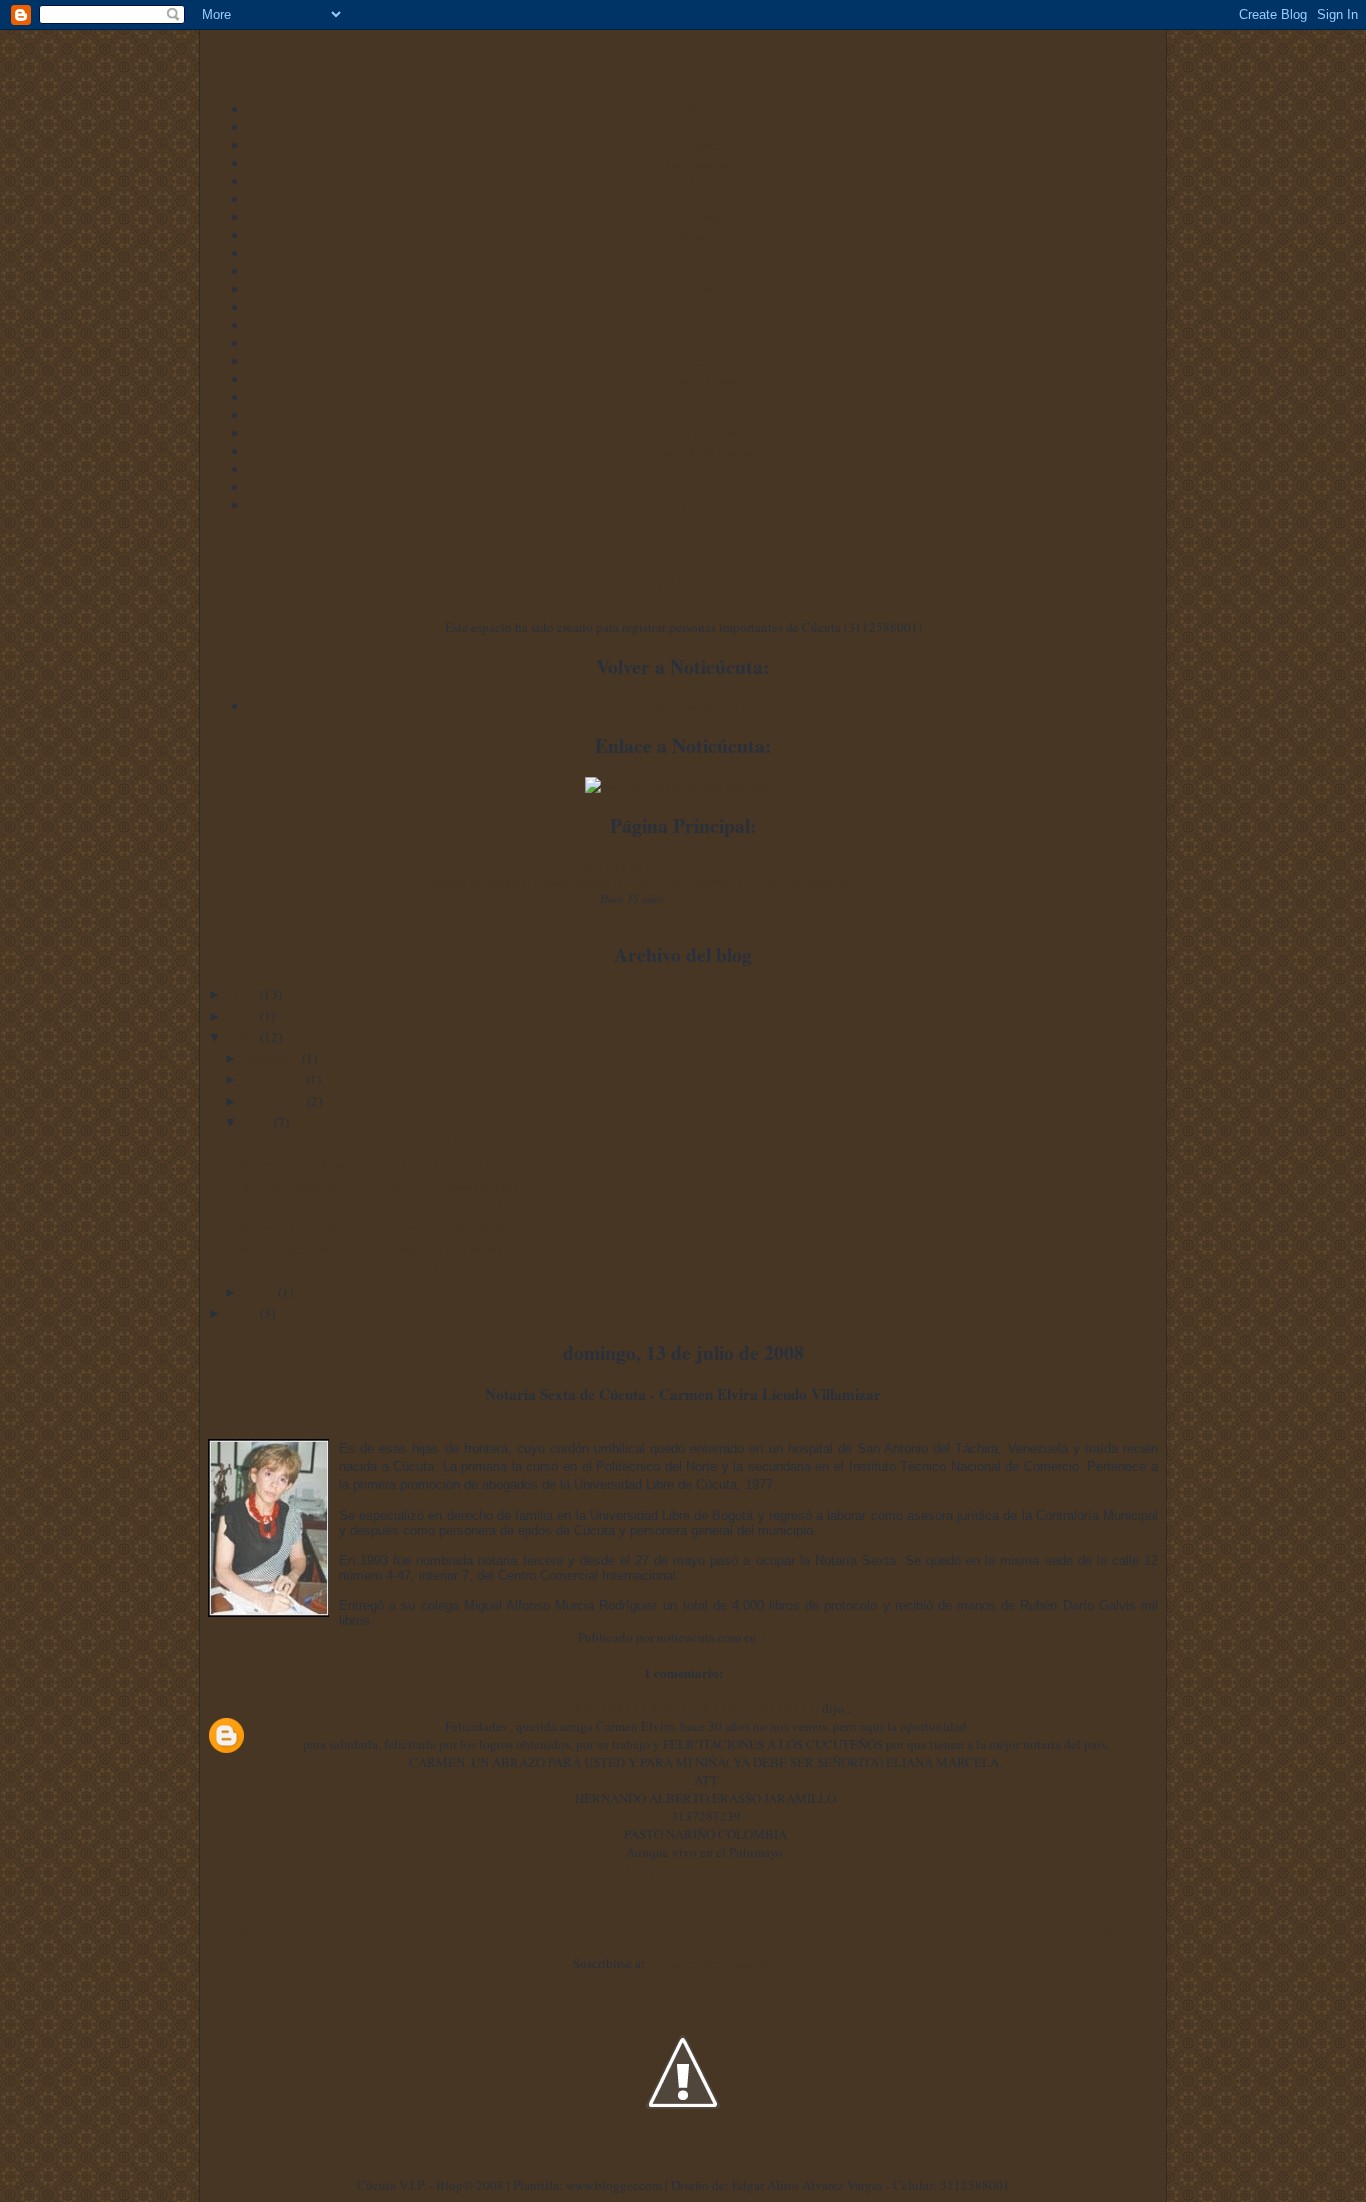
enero (261, 1292)
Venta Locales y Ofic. (703, 415)
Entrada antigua (1115, 1932)
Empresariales (703, 163)
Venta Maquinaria (703, 451)
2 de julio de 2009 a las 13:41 (705, 1870)
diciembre (273, 1058)
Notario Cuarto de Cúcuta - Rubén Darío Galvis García (387, 1207)
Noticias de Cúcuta (703, 706)
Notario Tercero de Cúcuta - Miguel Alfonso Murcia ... (385, 1186)
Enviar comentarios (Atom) (721, 1963)
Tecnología (703, 343)
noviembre (275, 1079)
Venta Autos (703, 433)
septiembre (276, 1101)
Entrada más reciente (264, 1932)
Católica (703, 361)
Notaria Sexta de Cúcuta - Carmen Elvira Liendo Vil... (385, 1249)
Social (703, 253)
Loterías (703, 505)
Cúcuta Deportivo (703, 217)
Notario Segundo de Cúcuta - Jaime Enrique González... (390, 1164)
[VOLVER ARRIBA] (683, 2167)
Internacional (703, 325)
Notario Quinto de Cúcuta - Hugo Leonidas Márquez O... (392, 1228)
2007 (244, 1313)
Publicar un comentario (683, 1901)
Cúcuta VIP (703, 307)
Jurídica (703, 145)
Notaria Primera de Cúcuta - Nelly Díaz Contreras (372, 1143)
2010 (244, 994)
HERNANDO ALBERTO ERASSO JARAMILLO (688, 1708)
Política (703, 127)
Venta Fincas (703, 469)
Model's (703, 289)
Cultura (703, 199)
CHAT (703, 487)
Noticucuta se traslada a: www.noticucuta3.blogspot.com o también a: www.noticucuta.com (632, 882)
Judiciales (703, 181)
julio (259, 1122)
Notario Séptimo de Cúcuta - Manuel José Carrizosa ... (385, 1271)
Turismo (703, 271)
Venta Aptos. (703, 397)
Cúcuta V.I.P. (683, 581)
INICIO (703, 109)
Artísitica (703, 235)
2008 (244, 1037)
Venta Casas (703, 379)
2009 (244, 1016)
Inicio (696, 1932)
